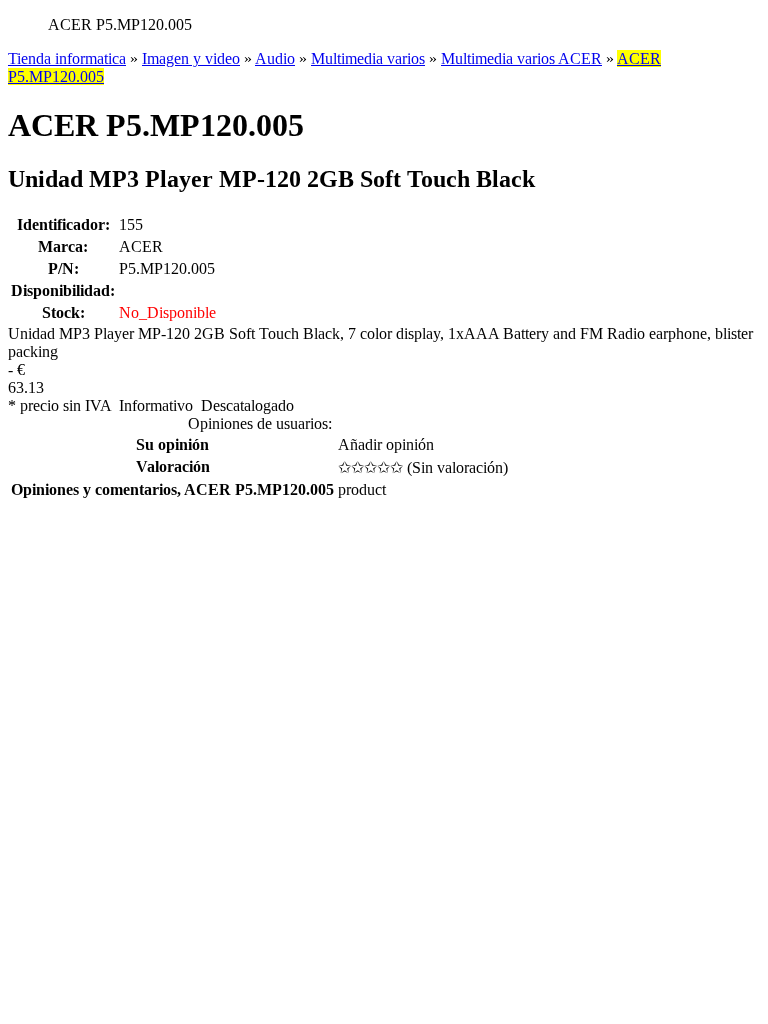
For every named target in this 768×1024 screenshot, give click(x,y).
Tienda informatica (67, 58)
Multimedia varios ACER (521, 58)
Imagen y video (191, 58)
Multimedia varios (368, 58)
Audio (275, 58)
